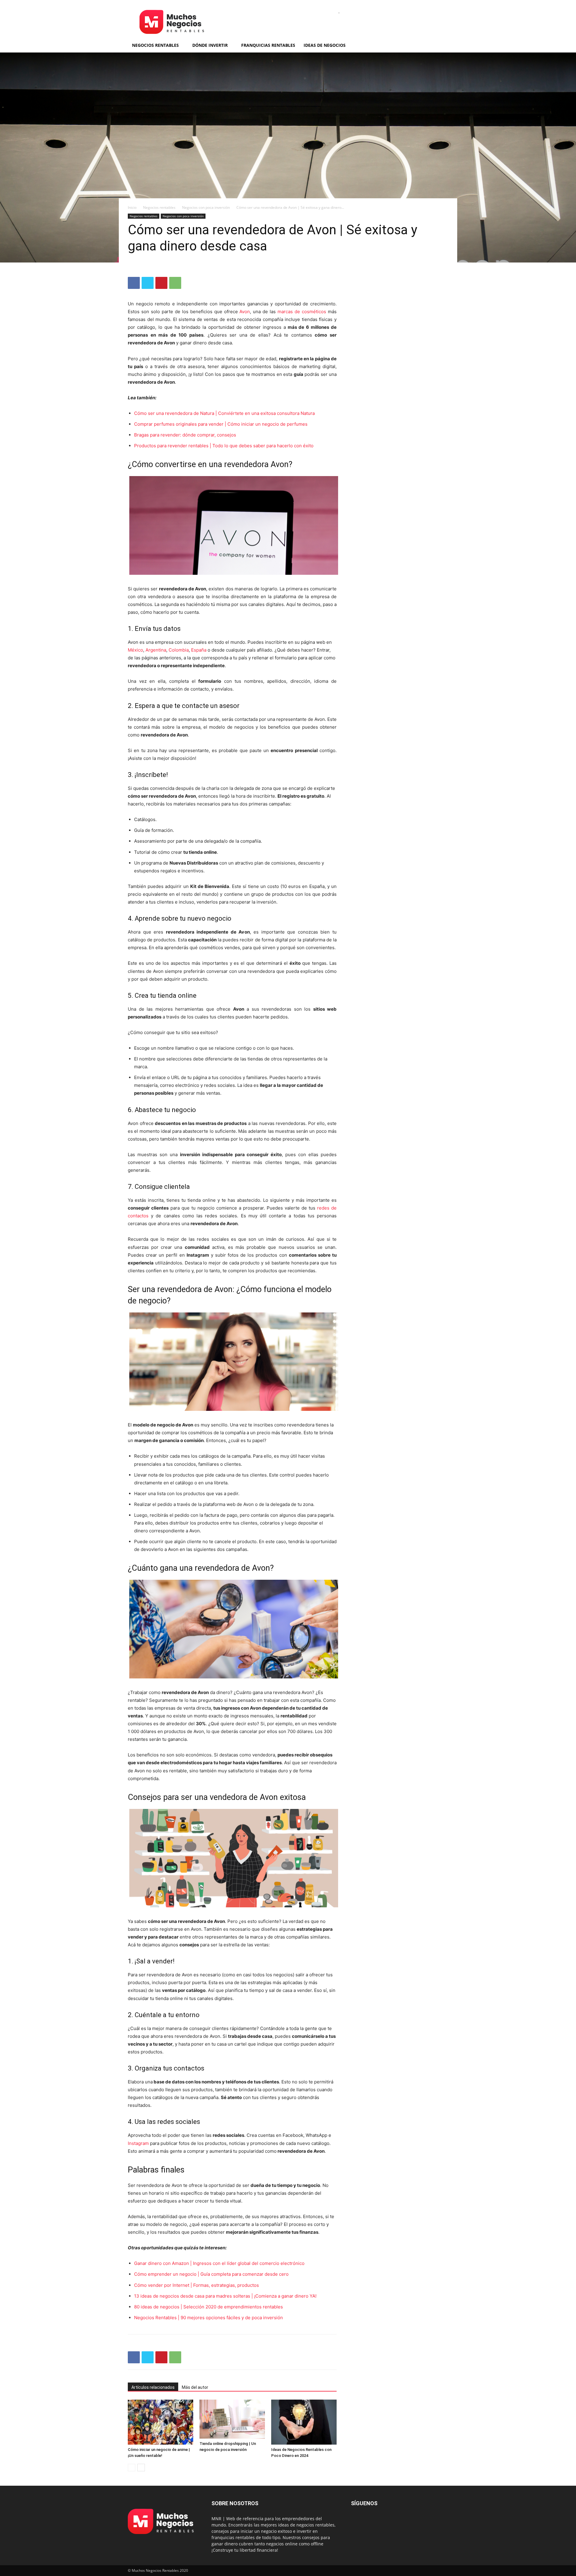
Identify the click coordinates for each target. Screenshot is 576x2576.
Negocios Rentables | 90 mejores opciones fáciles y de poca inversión (208, 2318)
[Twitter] (148, 283)
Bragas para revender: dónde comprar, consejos (185, 435)
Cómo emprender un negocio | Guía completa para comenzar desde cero (211, 2274)
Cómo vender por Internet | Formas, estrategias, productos (196, 2285)
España (199, 650)
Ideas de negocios (325, 45)
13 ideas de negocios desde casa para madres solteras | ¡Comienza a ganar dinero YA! (225, 2296)
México (135, 650)
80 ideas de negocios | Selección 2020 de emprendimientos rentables (208, 2307)
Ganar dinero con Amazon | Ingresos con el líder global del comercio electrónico (219, 2263)
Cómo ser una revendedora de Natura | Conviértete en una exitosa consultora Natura (224, 413)
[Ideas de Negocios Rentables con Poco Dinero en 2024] (304, 2422)
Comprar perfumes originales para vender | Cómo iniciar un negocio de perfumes (221, 424)
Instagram (138, 2143)
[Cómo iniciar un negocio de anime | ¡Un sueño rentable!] (160, 2422)
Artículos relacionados (153, 2387)
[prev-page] (132, 2468)
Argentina (156, 650)
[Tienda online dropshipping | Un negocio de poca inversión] (232, 2419)
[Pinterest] (161, 283)
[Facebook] (134, 283)
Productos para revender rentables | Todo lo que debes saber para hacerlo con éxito (224, 446)
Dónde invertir (210, 45)
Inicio (132, 207)
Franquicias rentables (268, 45)
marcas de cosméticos (302, 312)
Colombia (179, 650)
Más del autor (195, 2387)
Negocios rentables (155, 45)
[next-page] (141, 2468)
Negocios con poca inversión (206, 207)
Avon (245, 312)
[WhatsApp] (175, 283)
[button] (441, 46)
